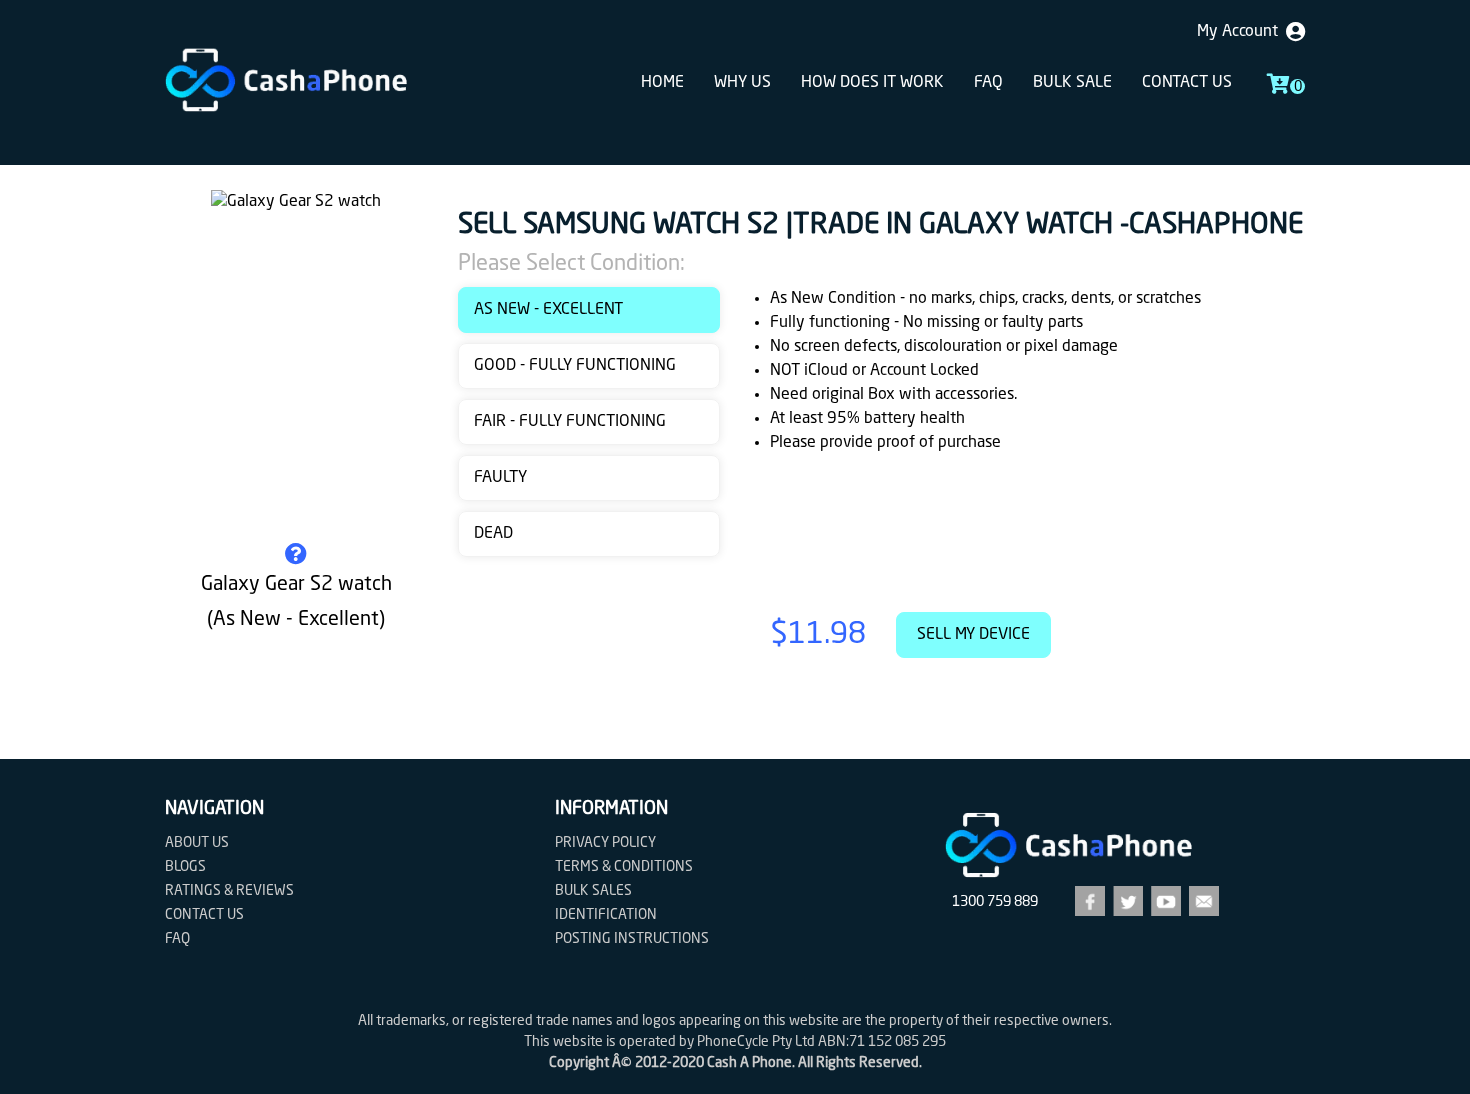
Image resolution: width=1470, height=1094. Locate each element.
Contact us (1187, 83)
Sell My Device (973, 635)
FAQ (988, 83)
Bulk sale (1072, 83)
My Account (1241, 32)
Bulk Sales (593, 891)
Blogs (185, 867)
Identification (606, 915)
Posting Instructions (632, 939)
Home (662, 83)
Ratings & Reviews (229, 891)
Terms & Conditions (624, 867)
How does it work (872, 83)
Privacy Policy (605, 843)
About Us (197, 843)
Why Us (742, 83)
